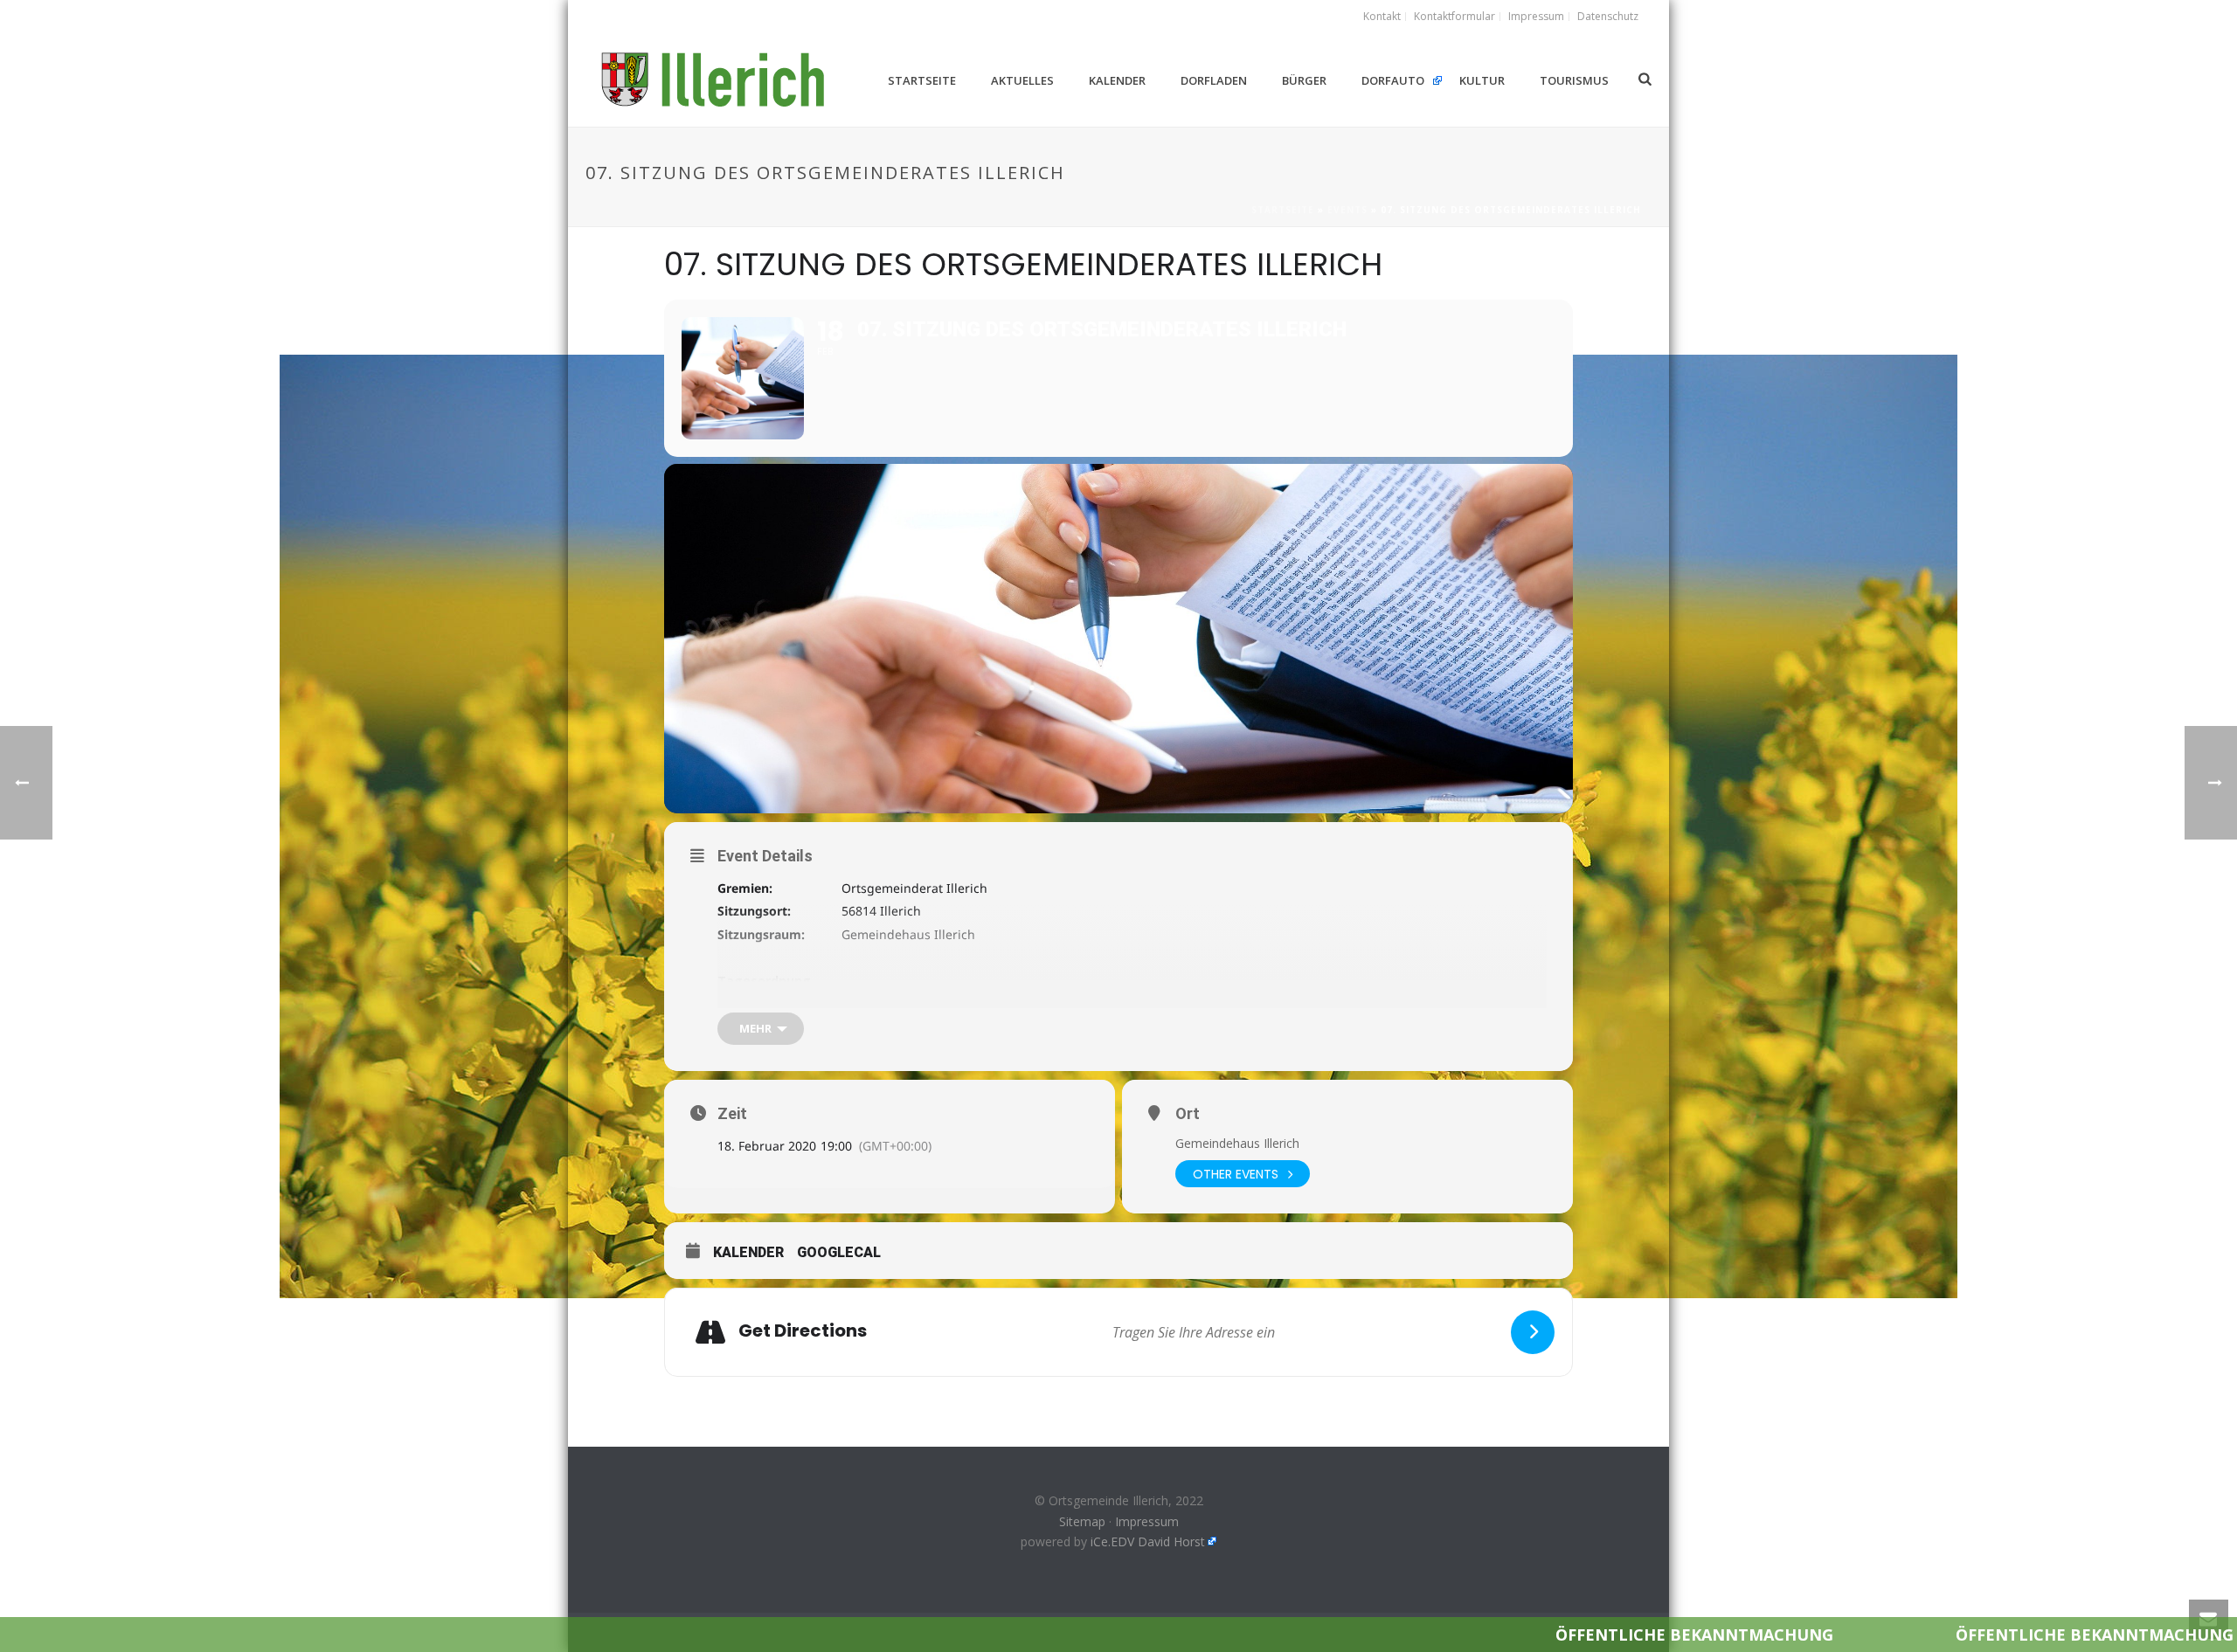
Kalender (1117, 80)
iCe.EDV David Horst (1148, 1541)
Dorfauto (1393, 80)
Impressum (1147, 1521)
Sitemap (1082, 1521)
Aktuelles (1022, 80)
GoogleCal (839, 1252)
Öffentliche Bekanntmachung (1527, 1635)
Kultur (1482, 80)
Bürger (1304, 80)
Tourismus (1574, 80)
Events (1347, 210)
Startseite (922, 80)
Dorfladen (1214, 80)
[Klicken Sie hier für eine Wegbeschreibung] (1533, 1332)
